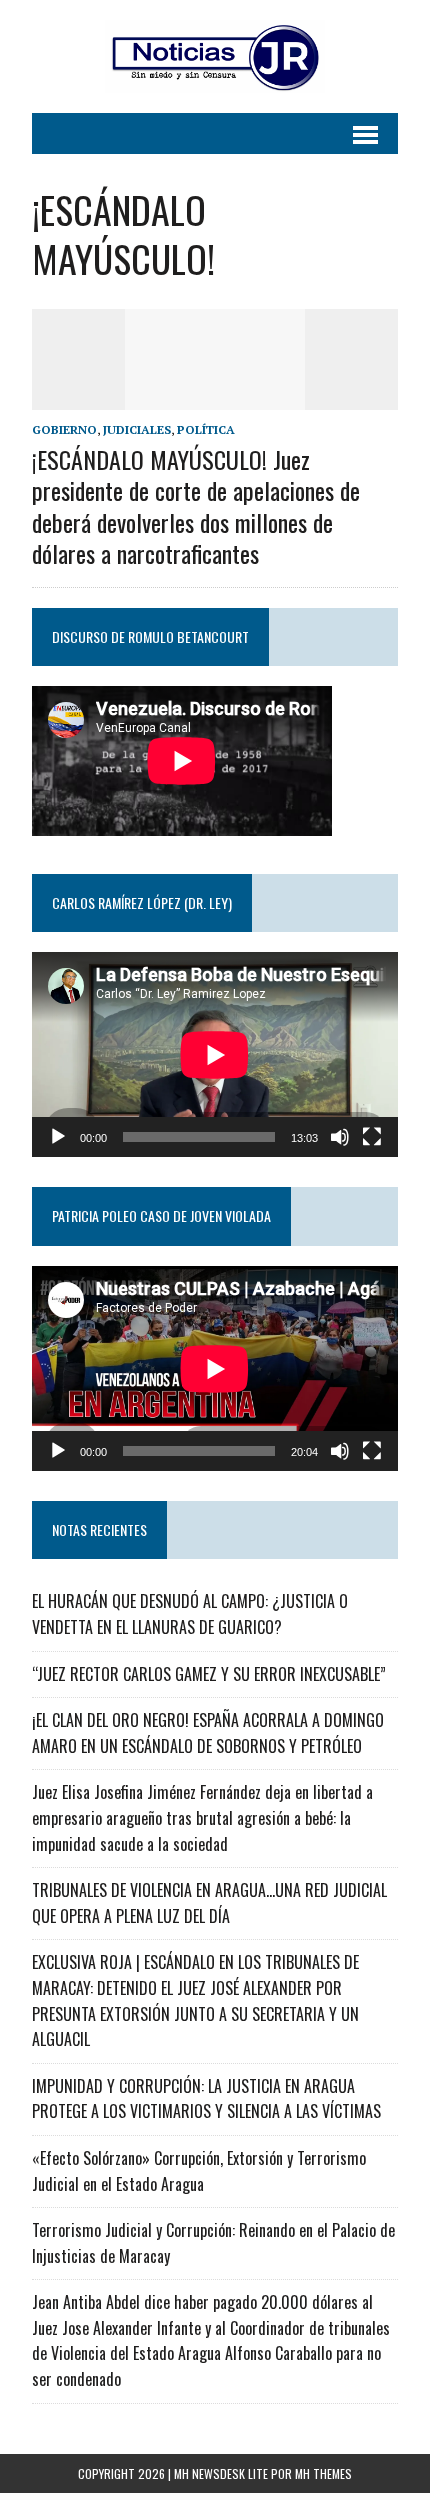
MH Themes (323, 2473)
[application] (215, 1055)
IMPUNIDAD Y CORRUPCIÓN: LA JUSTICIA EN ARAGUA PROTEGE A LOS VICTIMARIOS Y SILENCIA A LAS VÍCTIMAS (206, 2099)
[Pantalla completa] (372, 1137)
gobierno (64, 429)
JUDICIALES (137, 429)
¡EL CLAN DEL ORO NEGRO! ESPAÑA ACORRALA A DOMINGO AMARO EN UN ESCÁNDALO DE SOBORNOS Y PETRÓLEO (208, 1733)
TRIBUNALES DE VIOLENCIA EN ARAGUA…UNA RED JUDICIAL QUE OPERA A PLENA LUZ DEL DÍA (209, 1903)
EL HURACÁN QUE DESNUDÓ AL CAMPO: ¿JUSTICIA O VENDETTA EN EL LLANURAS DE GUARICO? (190, 1614)
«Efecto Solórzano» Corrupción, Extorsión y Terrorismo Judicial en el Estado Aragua (199, 2171)
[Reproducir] (58, 1137)
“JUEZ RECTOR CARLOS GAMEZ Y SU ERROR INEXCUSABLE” (209, 1674)
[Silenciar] (340, 1137)
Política (206, 429)
